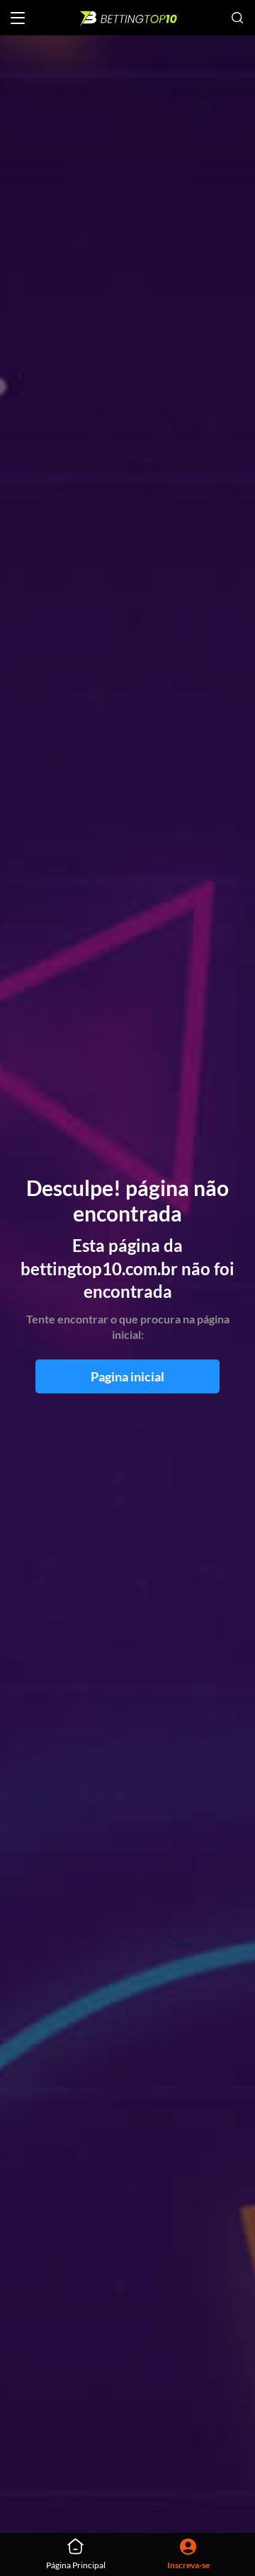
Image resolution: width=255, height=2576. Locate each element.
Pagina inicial (127, 1376)
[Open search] (237, 18)
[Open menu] (18, 18)
